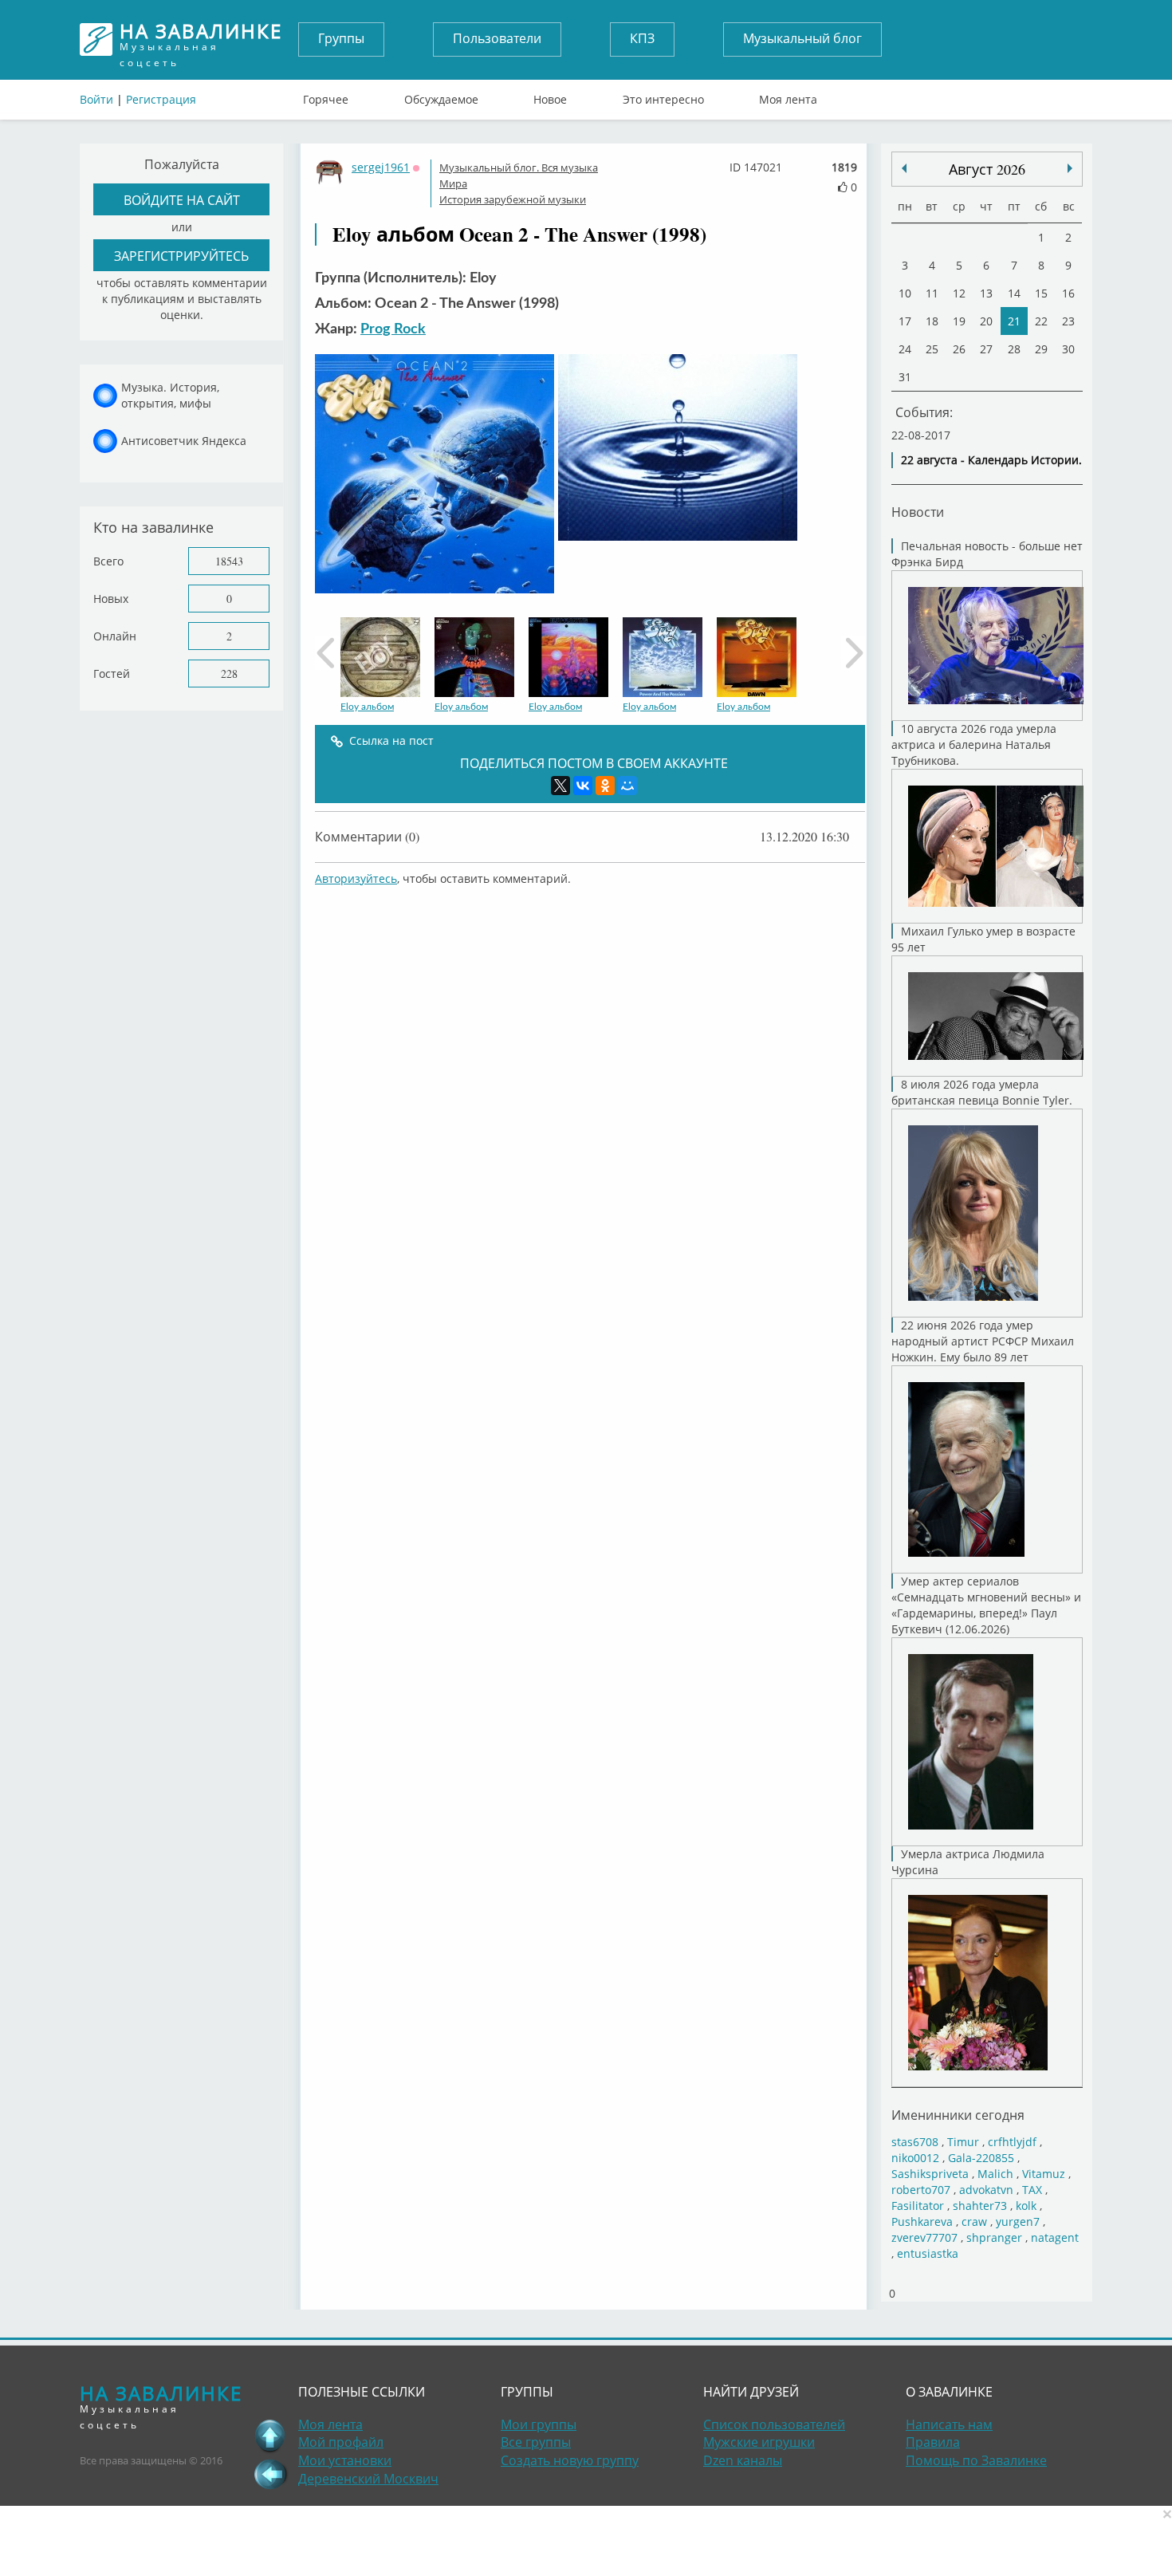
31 (905, 377)
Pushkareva (924, 2222)
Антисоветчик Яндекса (184, 441)
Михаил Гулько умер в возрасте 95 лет (983, 939)
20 (986, 321)
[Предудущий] (1070, 168)
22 (1041, 321)
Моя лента (788, 96)
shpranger (994, 2237)
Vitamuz (1044, 2174)
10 (905, 293)
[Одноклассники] (605, 786)
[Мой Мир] (627, 786)
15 (1041, 293)
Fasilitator (918, 2206)
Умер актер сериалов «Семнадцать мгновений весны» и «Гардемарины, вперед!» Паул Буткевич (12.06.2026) (986, 1605)
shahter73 (980, 2206)
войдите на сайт (182, 200)
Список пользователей (774, 2424)
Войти (96, 99)
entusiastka (928, 2253)
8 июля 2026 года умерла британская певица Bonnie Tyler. (982, 1092)
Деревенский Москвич (368, 2479)
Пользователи (497, 38)
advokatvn (986, 2190)
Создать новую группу (570, 2460)
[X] (560, 786)
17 (905, 321)
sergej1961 (381, 167)
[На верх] (270, 2436)
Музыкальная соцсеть (201, 39)
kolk (1026, 2206)
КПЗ (642, 38)
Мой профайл (341, 2442)
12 (959, 293)
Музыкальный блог (802, 38)
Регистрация (161, 99)
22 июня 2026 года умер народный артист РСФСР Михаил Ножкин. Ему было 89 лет (983, 1341)
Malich (995, 2174)
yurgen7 (1018, 2222)
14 (1014, 293)
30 (1068, 349)
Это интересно (663, 96)
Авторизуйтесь (356, 878)
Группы (341, 38)
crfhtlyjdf (1012, 2142)
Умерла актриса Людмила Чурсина (968, 1862)
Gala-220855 (981, 2158)
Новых (111, 599)
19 (959, 321)
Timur (963, 2142)
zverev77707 (924, 2237)
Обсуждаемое (441, 96)
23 (1068, 321)
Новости (918, 512)
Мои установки (345, 2460)
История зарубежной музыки (513, 199)
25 (932, 349)
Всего (108, 561)
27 (986, 349)
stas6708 (915, 2142)
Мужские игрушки (759, 2442)
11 (932, 293)
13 (986, 293)
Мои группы (539, 2424)
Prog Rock (393, 329)
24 (905, 349)
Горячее (326, 96)
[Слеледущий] (904, 168)
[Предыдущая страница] (270, 2474)
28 (1014, 349)
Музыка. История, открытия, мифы (170, 395)
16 (1068, 293)
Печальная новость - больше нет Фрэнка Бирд (987, 554)
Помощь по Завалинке (976, 2460)
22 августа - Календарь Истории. (991, 460)
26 (959, 349)
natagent (1055, 2237)
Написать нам (949, 2424)
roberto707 (921, 2190)
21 (1014, 321)
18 (932, 321)
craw (974, 2222)
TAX (1032, 2190)
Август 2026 (987, 169)
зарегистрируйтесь (181, 256)
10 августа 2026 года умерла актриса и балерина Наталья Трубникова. (974, 744)
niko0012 (915, 2158)
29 (1041, 349)
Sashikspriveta (930, 2174)
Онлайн (115, 636)
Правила (933, 2442)
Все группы (536, 2442)
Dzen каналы (743, 2460)
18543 (229, 561)
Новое (550, 96)
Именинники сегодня (958, 2115)
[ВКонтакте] (583, 786)
